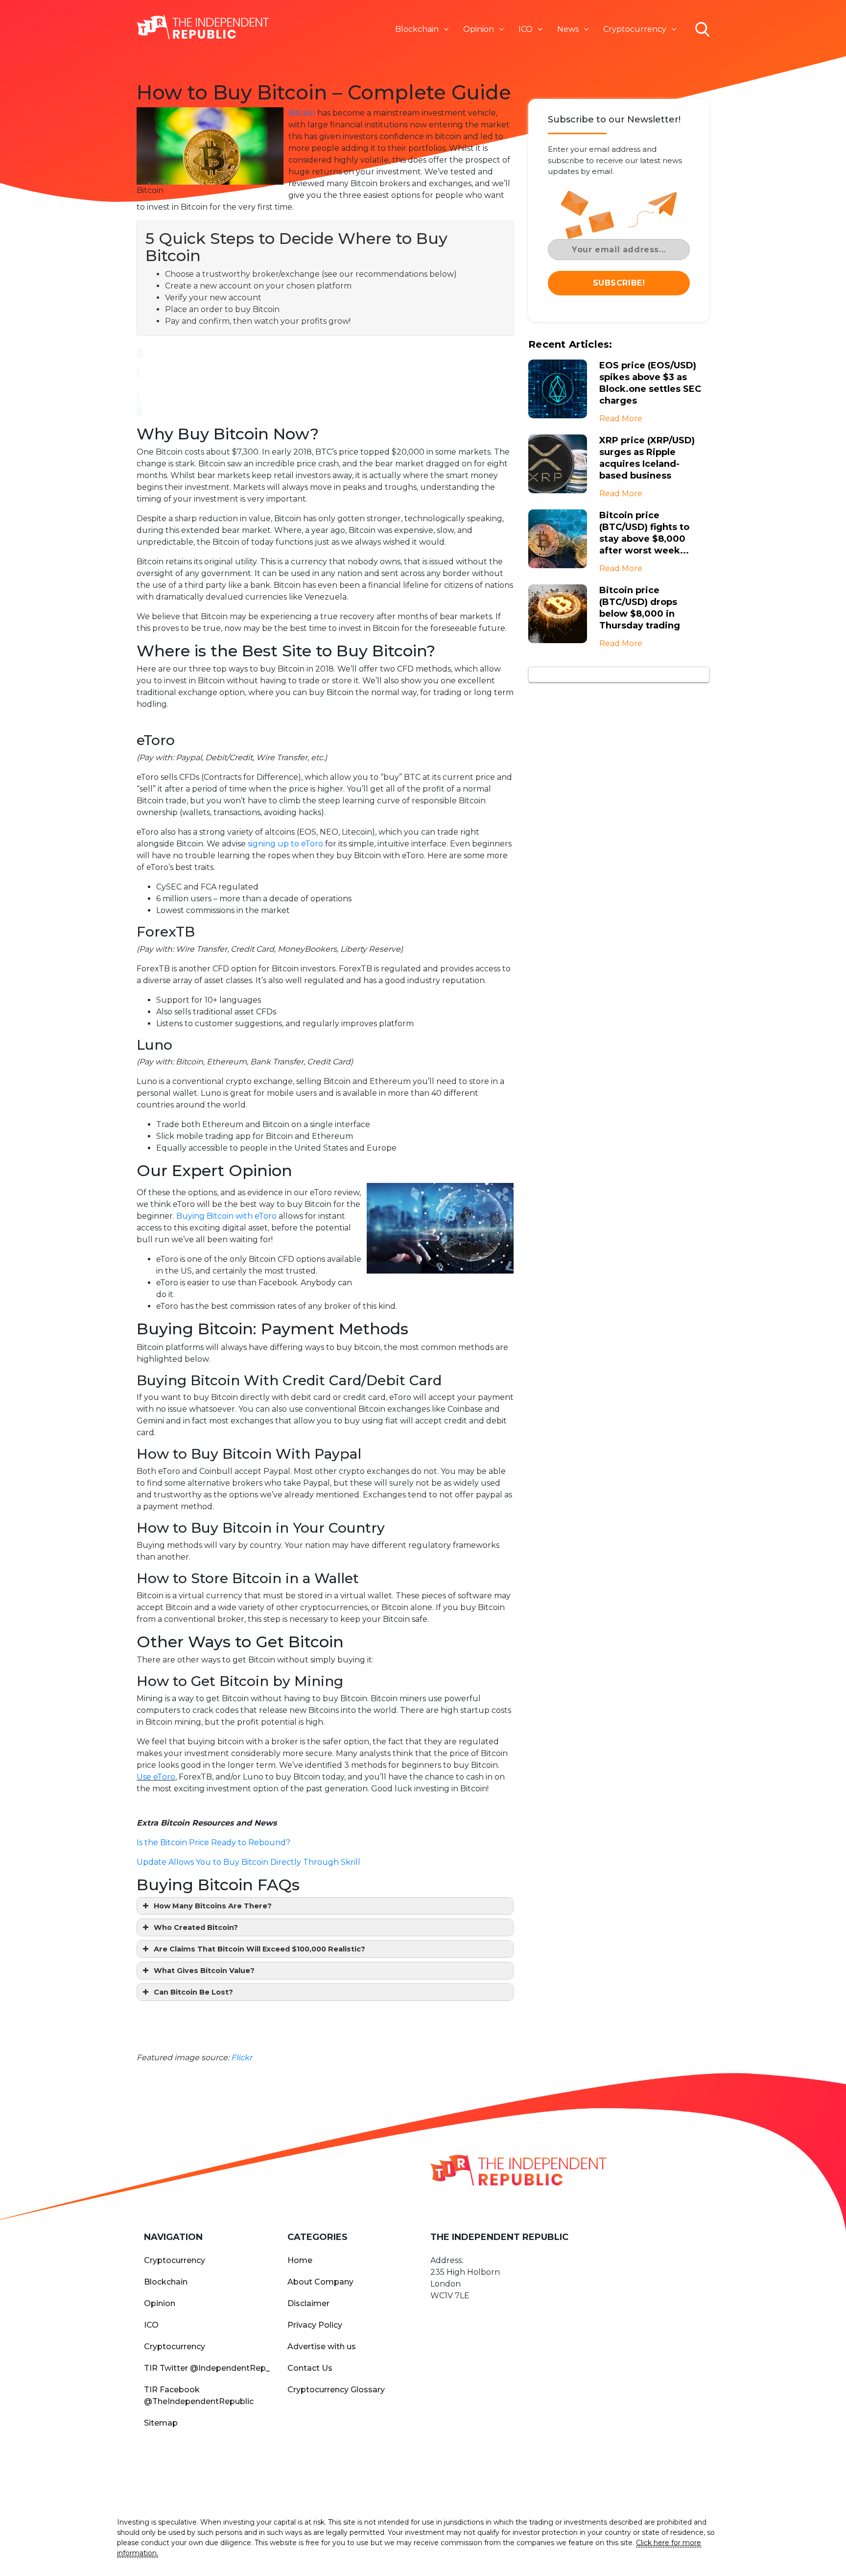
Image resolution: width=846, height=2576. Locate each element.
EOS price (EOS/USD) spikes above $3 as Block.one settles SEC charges (650, 383)
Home (300, 2260)
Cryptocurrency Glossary (336, 2390)
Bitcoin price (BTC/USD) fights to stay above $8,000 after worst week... (644, 533)
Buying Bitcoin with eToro (226, 1216)
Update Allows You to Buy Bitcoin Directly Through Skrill (248, 1862)
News (568, 29)
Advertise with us (322, 2347)
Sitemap (161, 2423)
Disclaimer (308, 2303)
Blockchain (417, 29)
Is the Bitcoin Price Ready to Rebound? (213, 1842)
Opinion (479, 29)
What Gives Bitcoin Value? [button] (204, 1971)
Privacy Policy (315, 2325)
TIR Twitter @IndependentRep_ (207, 2368)
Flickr (242, 2058)
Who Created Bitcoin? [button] (196, 1927)
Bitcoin (302, 113)
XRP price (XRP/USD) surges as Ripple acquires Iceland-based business (647, 458)
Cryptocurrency (635, 29)
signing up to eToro (285, 844)
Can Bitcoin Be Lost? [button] (193, 1992)
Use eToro (156, 1777)
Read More (621, 419)
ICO (526, 29)
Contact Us (310, 2368)
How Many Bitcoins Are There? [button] (213, 1906)
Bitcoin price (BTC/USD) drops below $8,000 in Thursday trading (640, 608)
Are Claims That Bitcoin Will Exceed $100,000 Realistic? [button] (259, 1949)
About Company (320, 2282)
